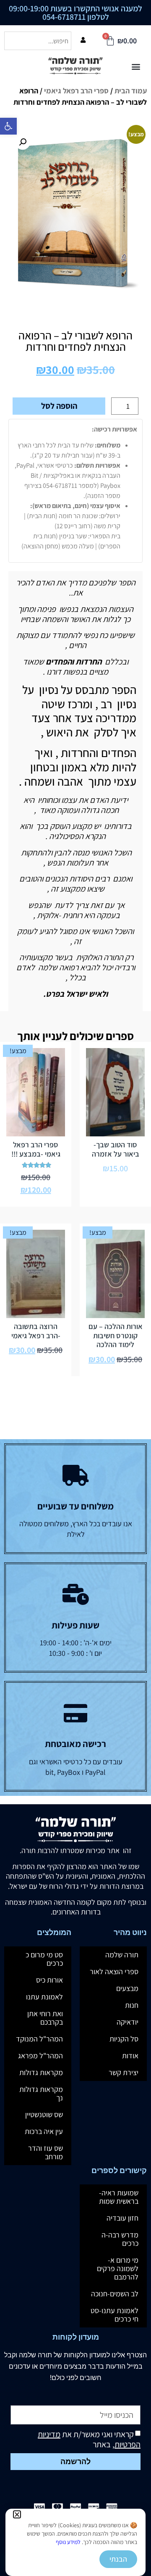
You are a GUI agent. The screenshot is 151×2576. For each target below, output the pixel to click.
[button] (17, 2514)
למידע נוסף (68, 2542)
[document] (75, 1288)
